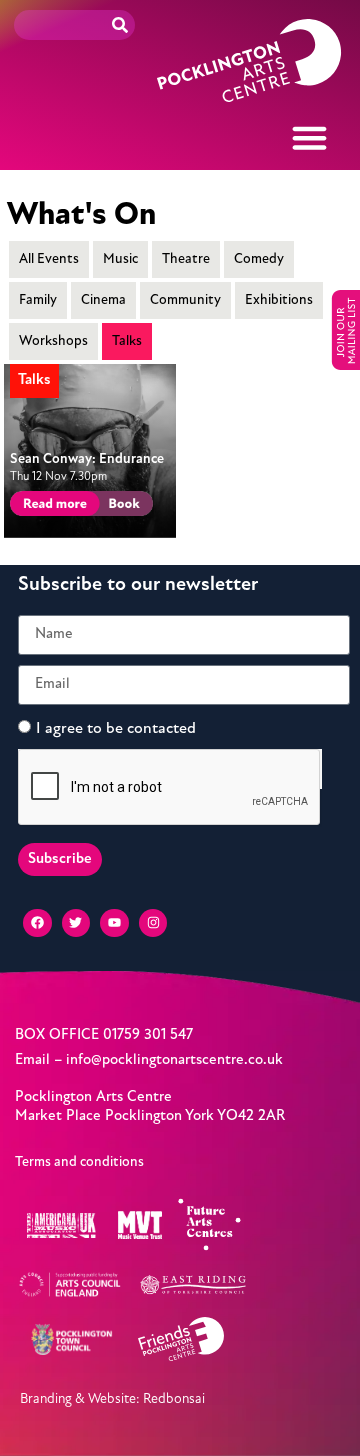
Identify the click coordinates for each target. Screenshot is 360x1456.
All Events (49, 259)
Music (120, 259)
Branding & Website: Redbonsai (112, 1398)
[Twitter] (76, 923)
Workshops (53, 341)
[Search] (120, 25)
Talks (127, 341)
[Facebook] (37, 923)
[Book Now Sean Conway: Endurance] (122, 506)
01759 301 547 (148, 1035)
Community (185, 300)
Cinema (103, 300)
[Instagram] (153, 923)
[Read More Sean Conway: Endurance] (51, 506)
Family (38, 300)
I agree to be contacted (116, 728)
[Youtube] (114, 923)
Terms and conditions (79, 1162)
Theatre (186, 259)
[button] (310, 138)
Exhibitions (279, 300)
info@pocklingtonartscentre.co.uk (174, 1060)
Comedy (259, 259)
